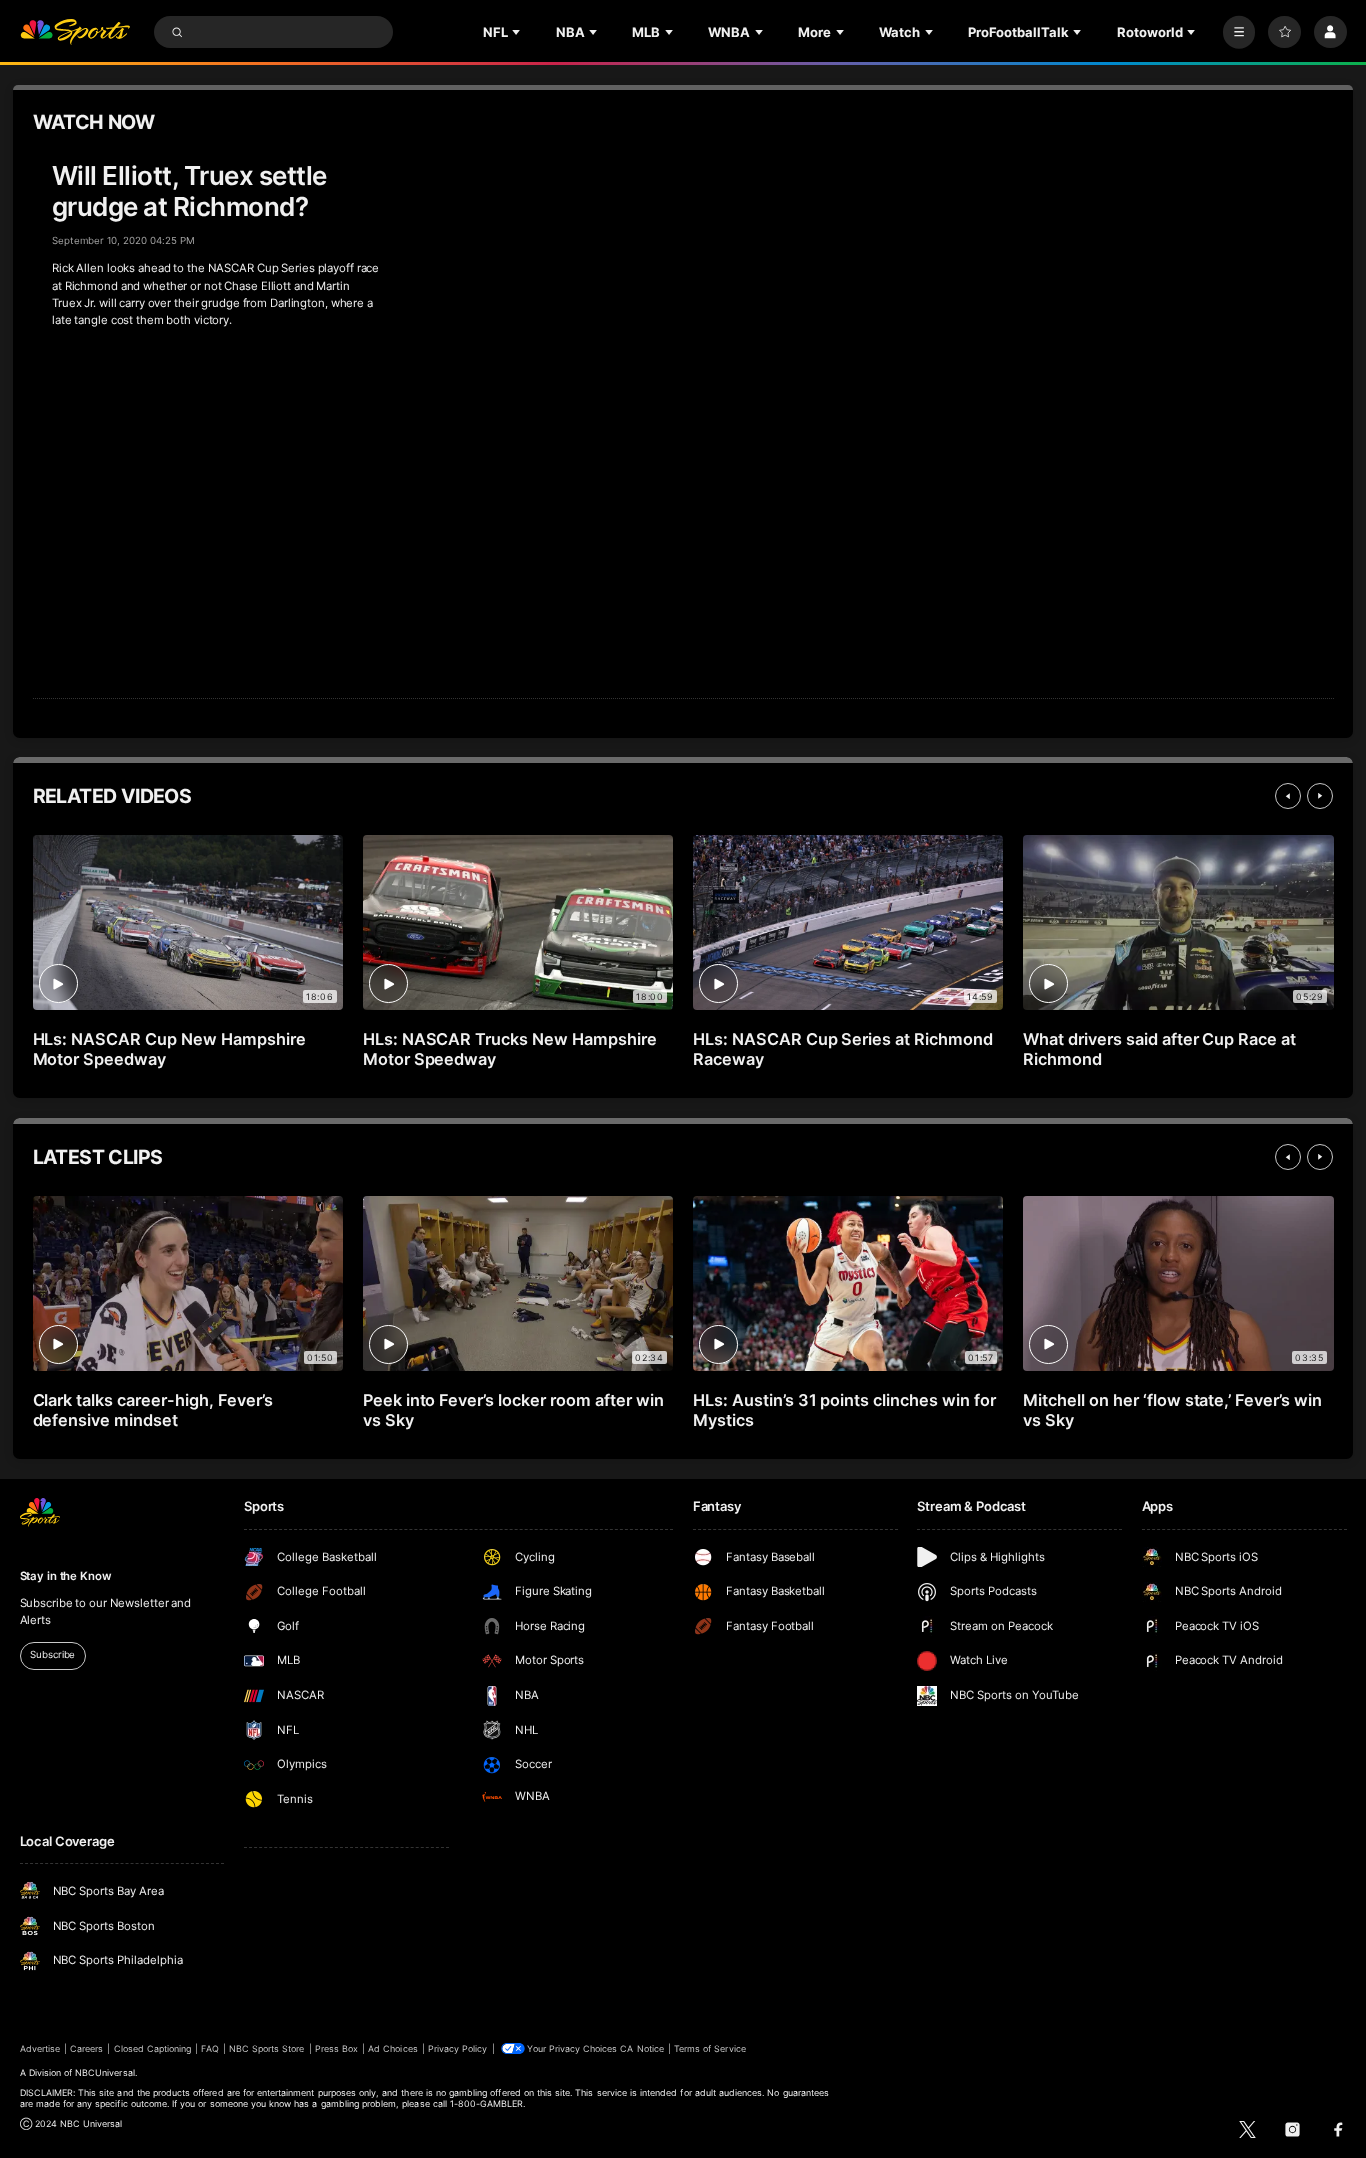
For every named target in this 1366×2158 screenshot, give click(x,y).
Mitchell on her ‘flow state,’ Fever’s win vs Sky (1172, 1410)
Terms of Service (710, 2048)
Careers (86, 2048)
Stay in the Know (66, 1576)
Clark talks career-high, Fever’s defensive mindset (153, 1410)
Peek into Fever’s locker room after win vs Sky (513, 1410)
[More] (1239, 32)
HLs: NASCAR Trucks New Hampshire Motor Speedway (510, 1049)
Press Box (336, 2048)
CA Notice (641, 2048)
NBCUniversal (105, 2072)
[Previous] (1288, 796)
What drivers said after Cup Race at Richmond (1159, 1049)
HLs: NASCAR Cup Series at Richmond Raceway (843, 1049)
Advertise (40, 2048)
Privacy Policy (458, 2048)
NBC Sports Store (267, 2048)
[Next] (1320, 796)
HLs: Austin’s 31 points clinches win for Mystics (844, 1410)
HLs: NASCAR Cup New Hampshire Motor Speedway (170, 1049)
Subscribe (52, 1654)
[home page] (75, 32)
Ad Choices (392, 2048)
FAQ (209, 2048)
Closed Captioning (153, 2048)
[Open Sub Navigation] (518, 32)
